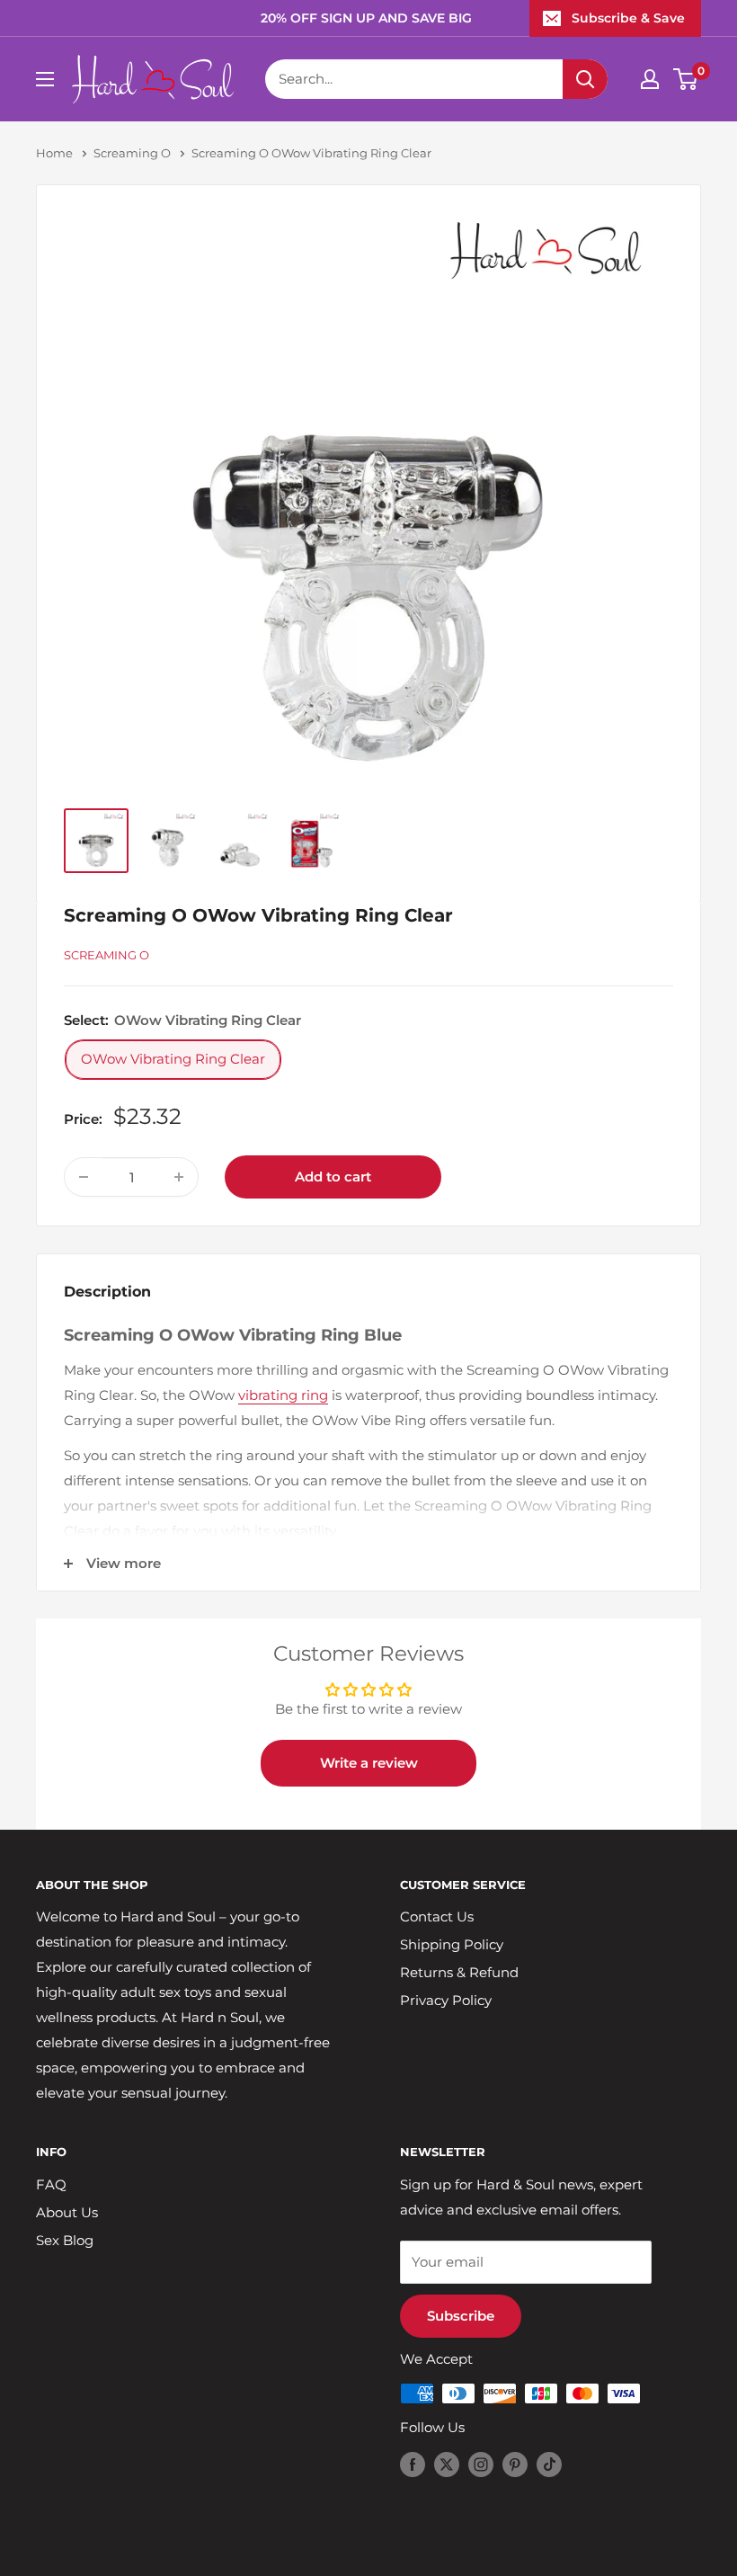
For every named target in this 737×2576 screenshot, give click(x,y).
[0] (686, 79)
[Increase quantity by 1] (179, 1177)
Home (54, 153)
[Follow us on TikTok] (549, 2464)
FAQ (51, 2184)
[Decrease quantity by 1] (84, 1177)
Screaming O (132, 153)
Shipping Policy (452, 1944)
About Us (67, 2212)
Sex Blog (65, 2240)
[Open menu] (45, 79)
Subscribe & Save (628, 18)
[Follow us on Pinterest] (515, 2464)
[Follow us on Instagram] (481, 2464)
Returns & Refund (459, 1972)
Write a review (369, 1763)
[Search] (585, 79)
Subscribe (461, 2316)
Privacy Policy (446, 2000)
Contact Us (437, 1916)
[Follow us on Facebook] (413, 2464)
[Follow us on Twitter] (447, 2464)
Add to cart (333, 1177)
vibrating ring (283, 1395)
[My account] (650, 79)
